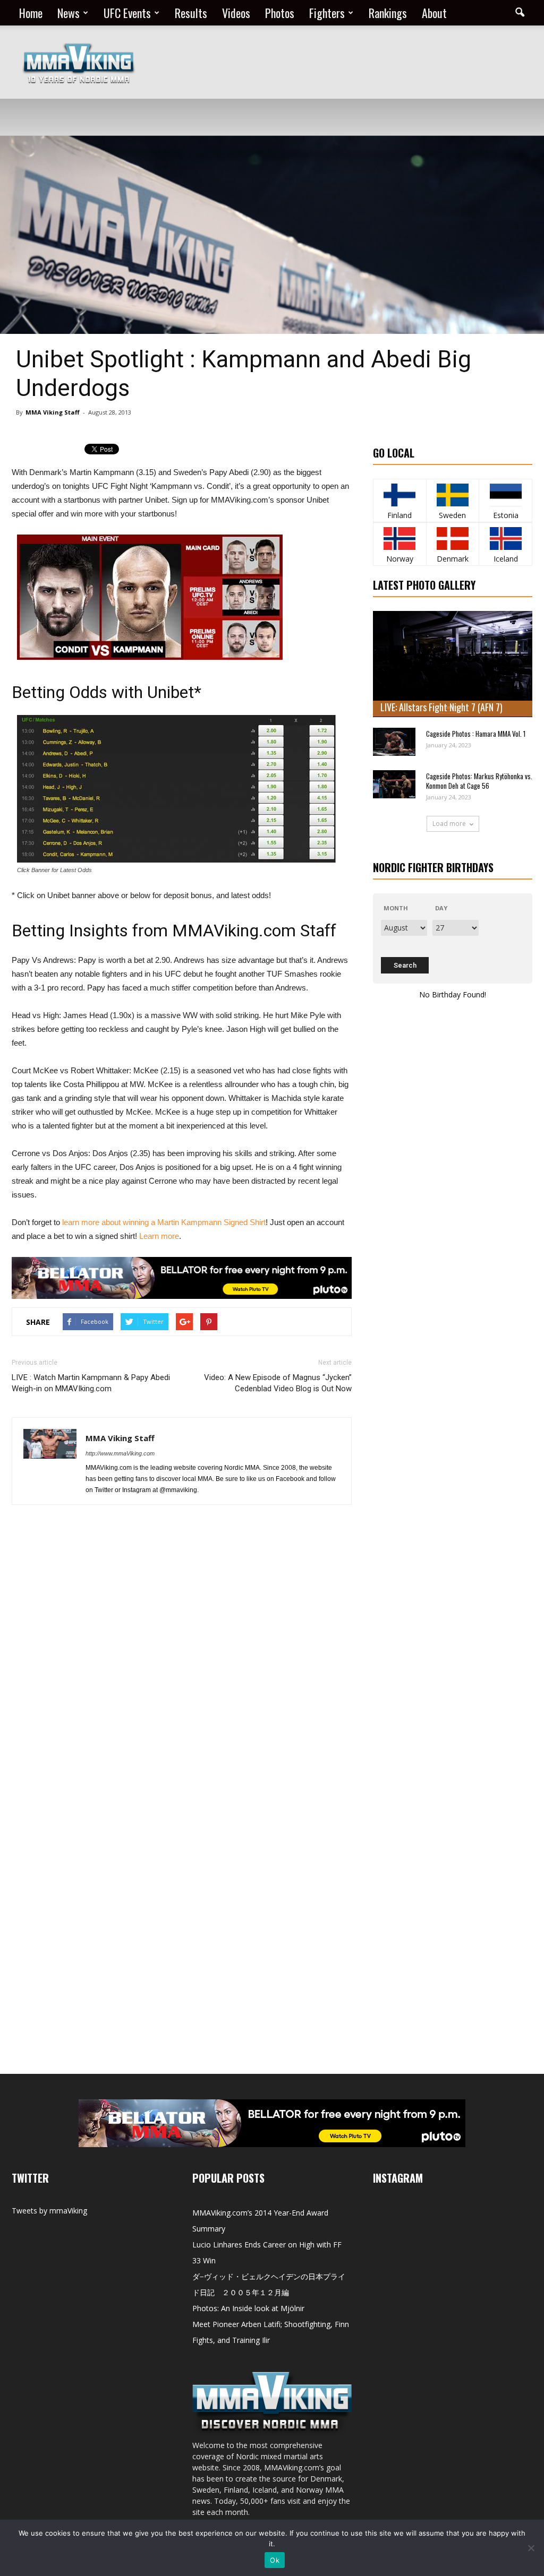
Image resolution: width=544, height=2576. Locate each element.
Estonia (506, 515)
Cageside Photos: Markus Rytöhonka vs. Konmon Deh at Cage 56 (479, 781)
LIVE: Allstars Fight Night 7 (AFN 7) (441, 707)
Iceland (506, 559)
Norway (400, 559)
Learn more (159, 1236)
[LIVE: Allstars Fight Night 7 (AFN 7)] (453, 664)
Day (441, 908)
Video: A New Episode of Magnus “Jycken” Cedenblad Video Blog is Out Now (278, 1383)
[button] (520, 13)
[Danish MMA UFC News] (453, 539)
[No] (531, 2548)
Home (31, 13)
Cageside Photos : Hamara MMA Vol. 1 (476, 734)
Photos (280, 13)
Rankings (388, 13)
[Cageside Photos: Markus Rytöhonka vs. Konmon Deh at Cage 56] (394, 784)
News (69, 13)
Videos (236, 13)
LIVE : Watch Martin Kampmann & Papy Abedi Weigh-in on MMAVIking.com (91, 1383)
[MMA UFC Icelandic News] (505, 539)
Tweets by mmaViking (49, 2211)
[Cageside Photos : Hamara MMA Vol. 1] (394, 742)
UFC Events (127, 13)
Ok (275, 2560)
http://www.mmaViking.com (120, 1453)
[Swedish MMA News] (400, 495)
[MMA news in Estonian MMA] (505, 495)
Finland (399, 515)
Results (191, 13)
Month (396, 908)
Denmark (453, 559)
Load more (449, 824)
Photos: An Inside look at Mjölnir (248, 2308)
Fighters (327, 13)
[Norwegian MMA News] (400, 539)
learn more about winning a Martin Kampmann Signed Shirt (163, 1222)
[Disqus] (182, 1663)
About (434, 13)
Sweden (452, 515)
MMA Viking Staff (53, 412)
